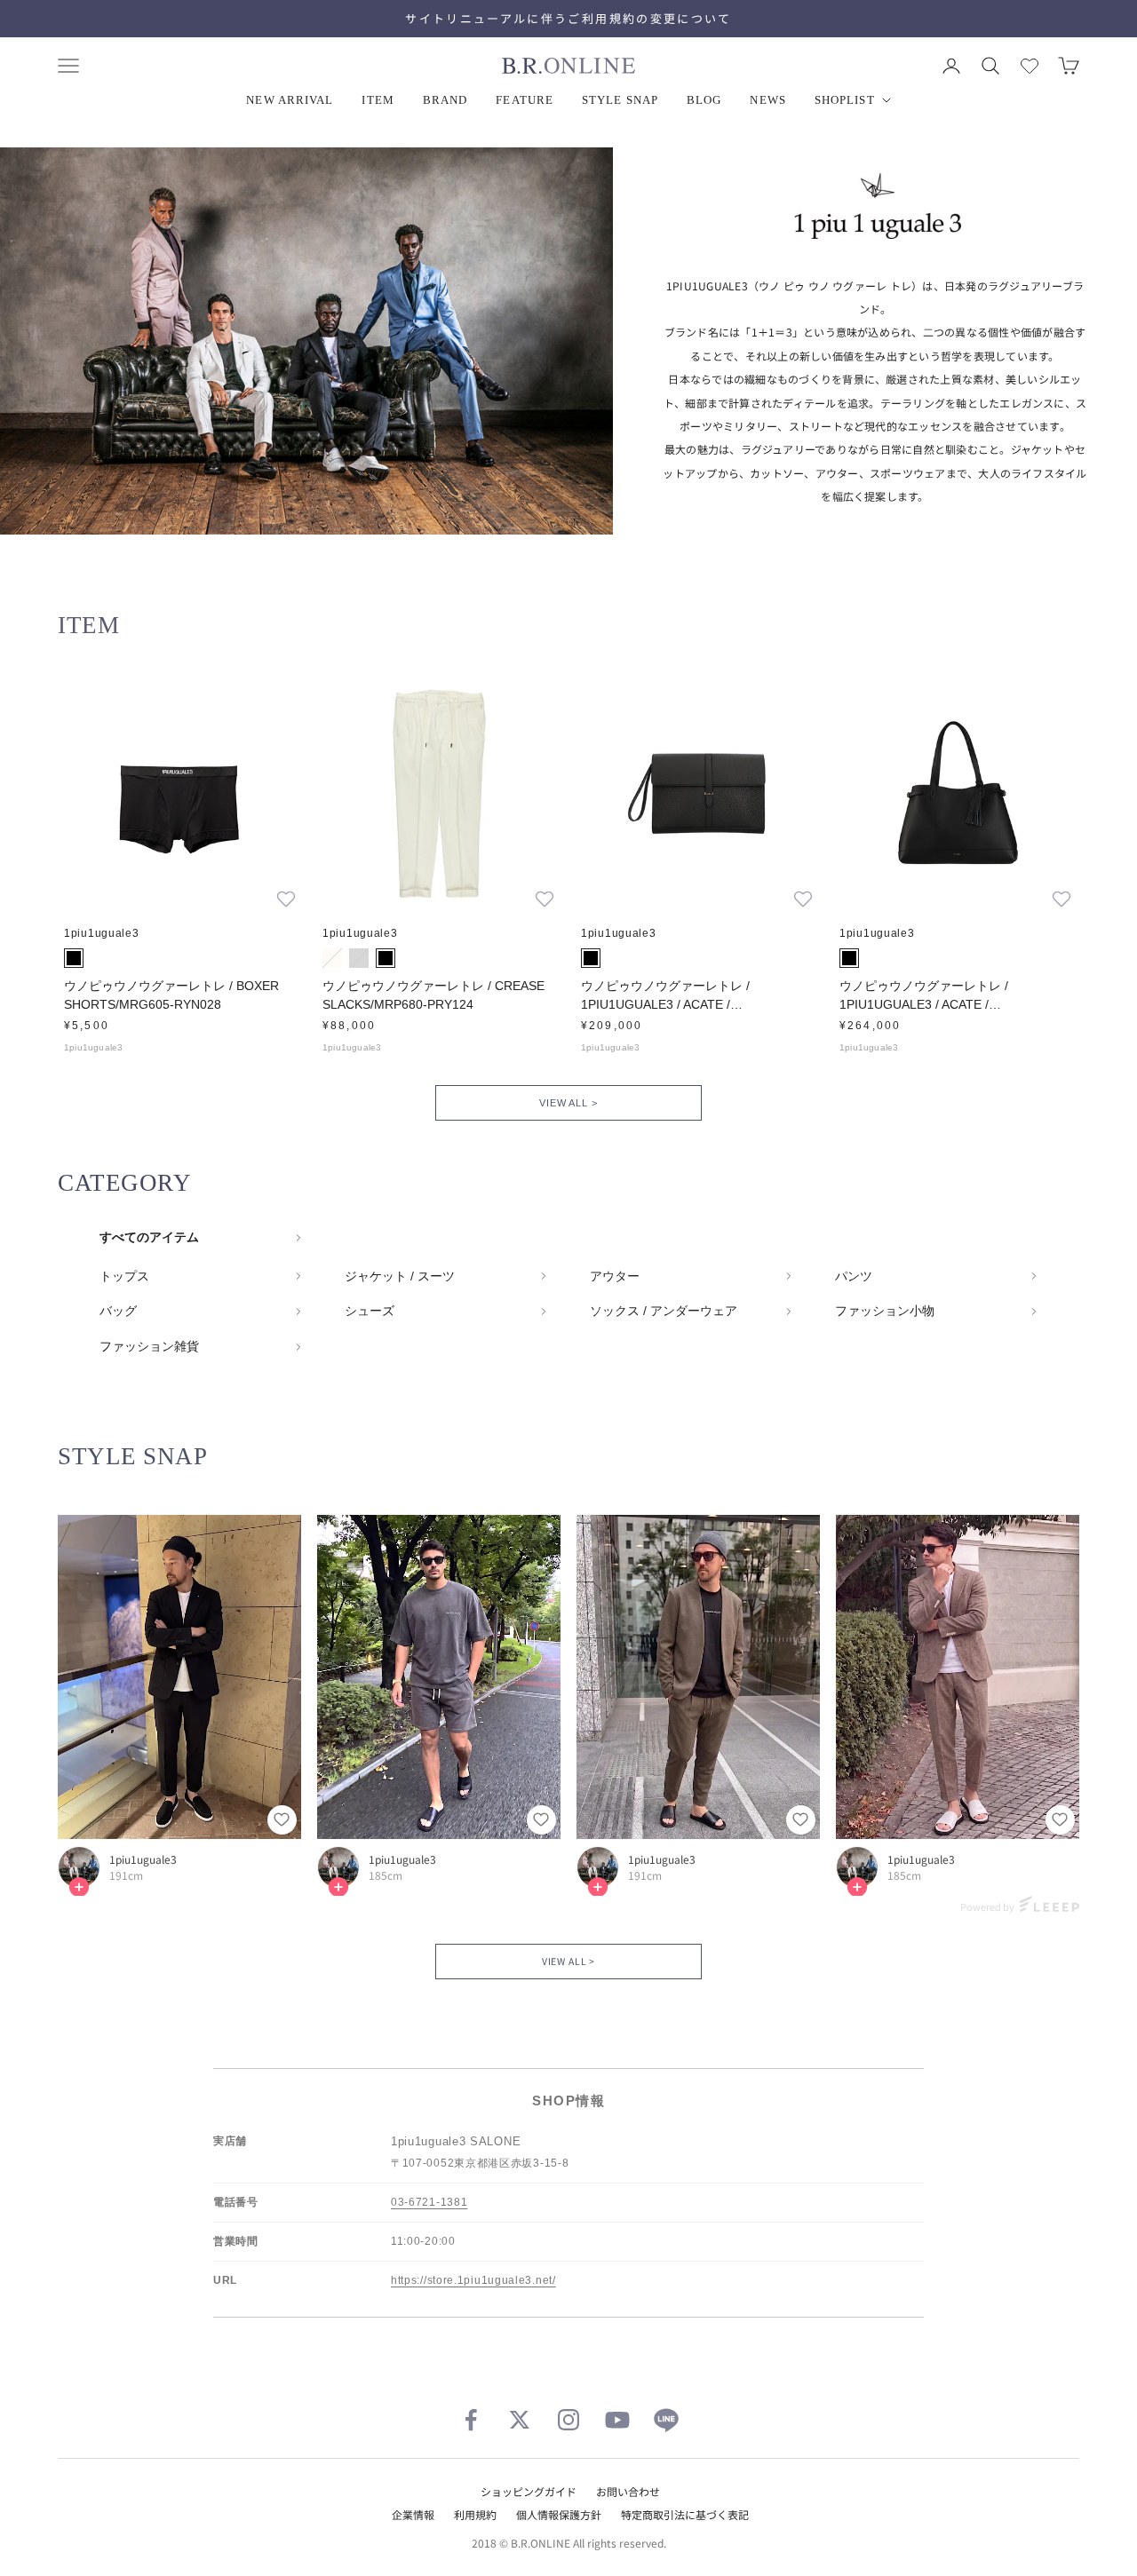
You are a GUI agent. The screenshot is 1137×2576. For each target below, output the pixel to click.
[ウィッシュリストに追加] (286, 899)
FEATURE (525, 100)
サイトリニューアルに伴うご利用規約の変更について (568, 18)
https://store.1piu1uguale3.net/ (473, 2280)
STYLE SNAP (620, 100)
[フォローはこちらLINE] (666, 2420)
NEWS (767, 100)
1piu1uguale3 (143, 1859)
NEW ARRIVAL (290, 100)
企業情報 (413, 2514)
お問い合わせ (628, 2491)
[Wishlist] (1030, 66)
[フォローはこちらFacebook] (471, 2420)
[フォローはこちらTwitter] (520, 2420)
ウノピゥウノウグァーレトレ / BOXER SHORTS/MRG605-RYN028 (171, 995)
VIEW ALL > (568, 1103)
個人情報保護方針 (559, 2514)
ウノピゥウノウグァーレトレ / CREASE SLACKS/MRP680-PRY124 (433, 995)
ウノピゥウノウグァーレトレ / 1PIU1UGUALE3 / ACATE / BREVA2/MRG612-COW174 (665, 996)
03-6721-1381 (429, 2202)
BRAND (445, 100)
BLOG (704, 100)
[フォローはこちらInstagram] (568, 2420)
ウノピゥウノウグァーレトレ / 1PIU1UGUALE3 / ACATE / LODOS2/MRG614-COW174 (924, 996)
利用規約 (475, 2514)
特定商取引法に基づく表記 (685, 2514)
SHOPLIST (845, 100)
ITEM (378, 100)
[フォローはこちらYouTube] (617, 2420)
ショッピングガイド (529, 2491)
